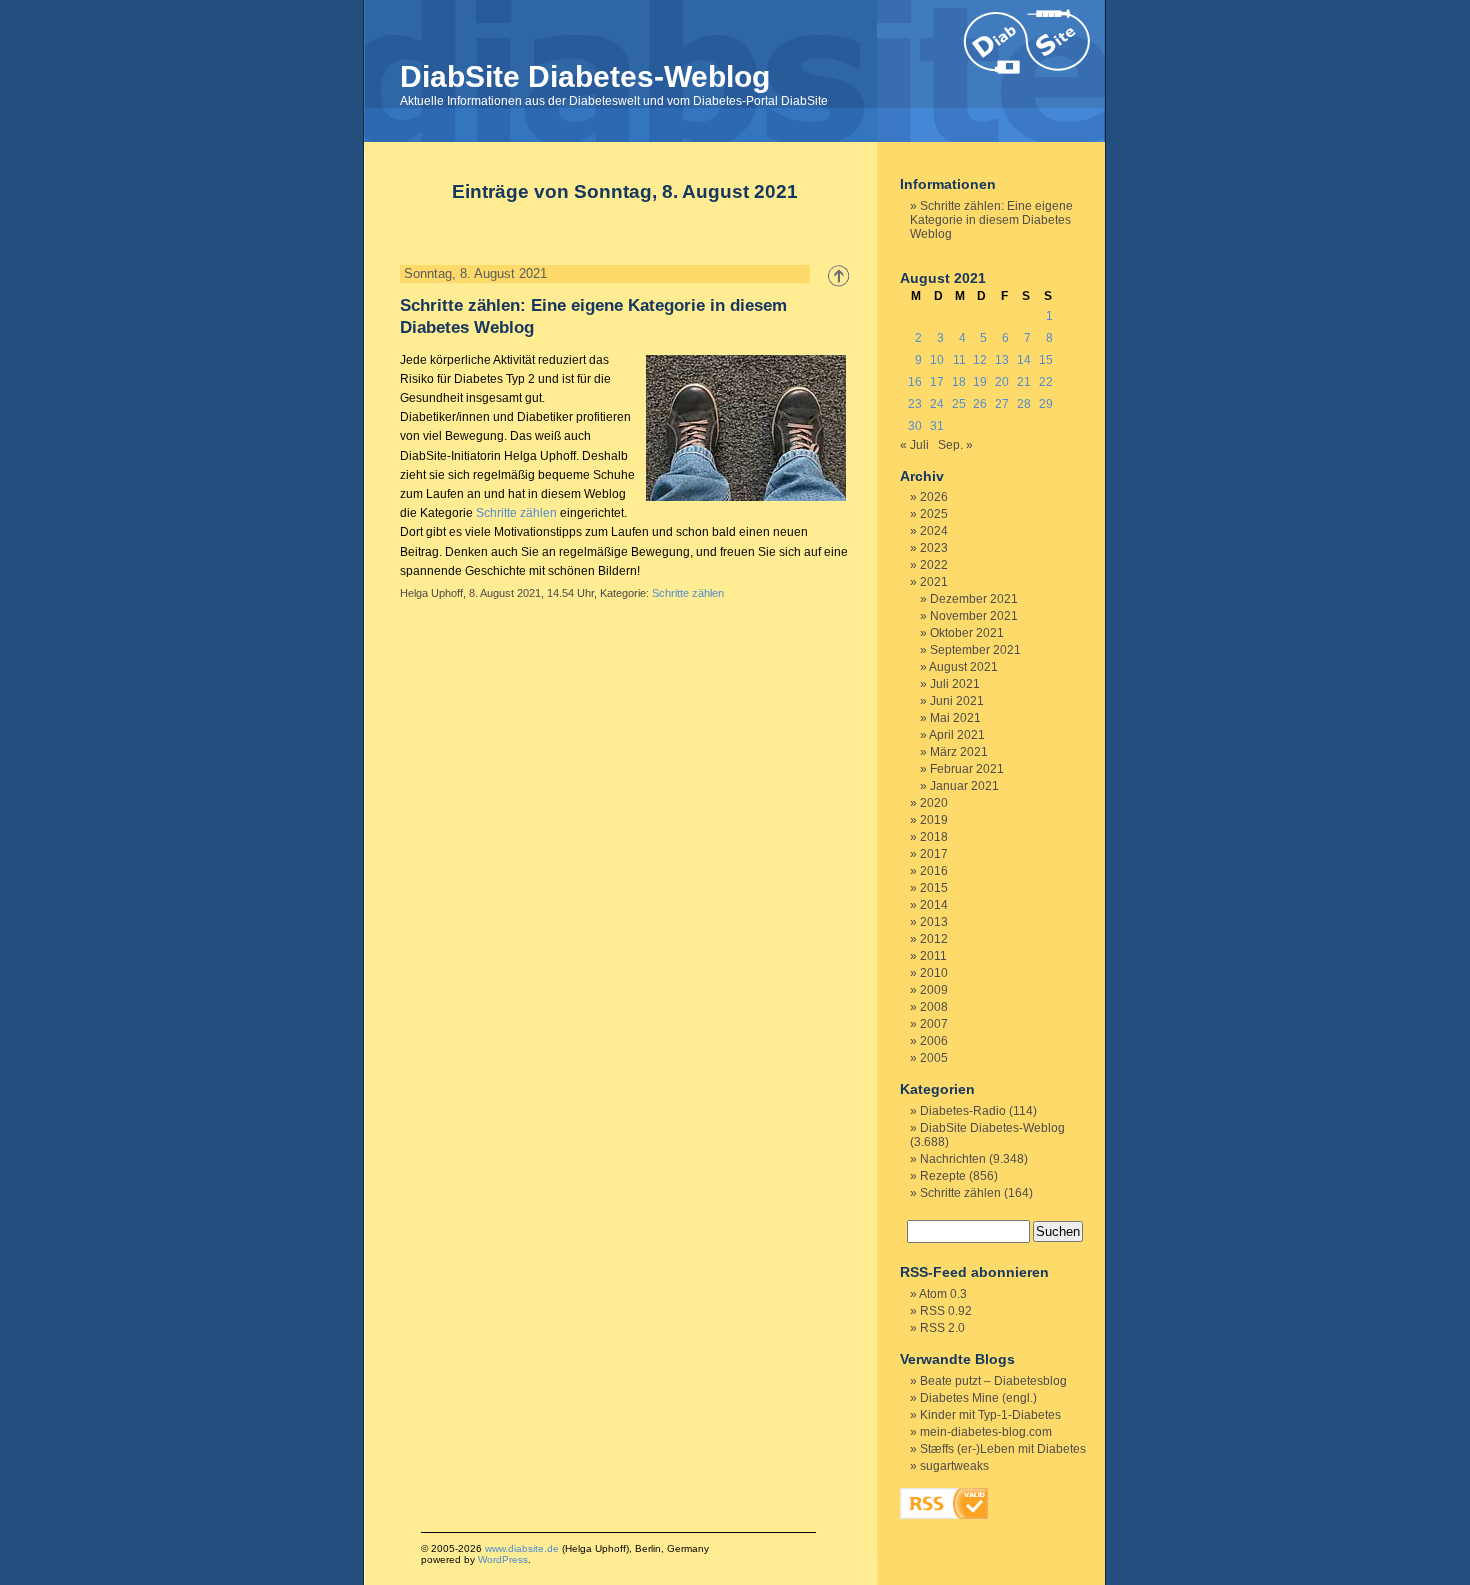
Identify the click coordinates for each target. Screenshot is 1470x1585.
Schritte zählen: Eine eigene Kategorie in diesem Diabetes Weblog (991, 220)
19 (980, 382)
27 (1002, 404)
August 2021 (963, 667)
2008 (934, 1007)
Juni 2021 (957, 701)
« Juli (914, 445)
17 (937, 382)
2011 (933, 956)
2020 (934, 803)
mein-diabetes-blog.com (986, 1432)
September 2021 (975, 650)
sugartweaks (954, 1466)
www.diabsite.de (522, 1548)
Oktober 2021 (967, 633)
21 (1024, 382)
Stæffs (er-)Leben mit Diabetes (1003, 1449)
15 (1046, 360)
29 (1046, 404)
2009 (934, 990)
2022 (934, 565)
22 (1046, 382)
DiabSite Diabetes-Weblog (585, 76)
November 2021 (974, 616)
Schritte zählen (516, 513)
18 (959, 382)
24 (937, 404)
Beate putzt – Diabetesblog (993, 1381)
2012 (934, 939)
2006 (934, 1041)
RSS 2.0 (942, 1328)
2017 (934, 854)
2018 (934, 837)
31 (937, 426)
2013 (934, 922)
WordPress (503, 1559)
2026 (934, 497)
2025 (934, 514)
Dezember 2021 (974, 599)
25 (959, 404)
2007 (934, 1024)
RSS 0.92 (946, 1311)
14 (1024, 360)
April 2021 (957, 735)
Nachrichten (953, 1159)
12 (980, 360)
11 (959, 360)
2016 (934, 871)
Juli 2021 (955, 684)
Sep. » (955, 445)
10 (937, 360)
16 (915, 382)
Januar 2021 (964, 786)
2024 (934, 531)
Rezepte (943, 1176)
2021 (934, 582)
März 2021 (959, 752)
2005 (934, 1058)
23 (915, 404)
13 (1002, 360)
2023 (934, 548)
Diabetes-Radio (963, 1111)
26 (980, 404)
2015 (934, 888)
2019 (934, 820)
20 (1002, 382)
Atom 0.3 (943, 1294)
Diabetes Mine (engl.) (978, 1398)
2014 (934, 905)
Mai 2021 (955, 718)
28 (1024, 404)
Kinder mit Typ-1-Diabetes (990, 1415)
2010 (934, 973)
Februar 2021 (967, 769)
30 (915, 426)
